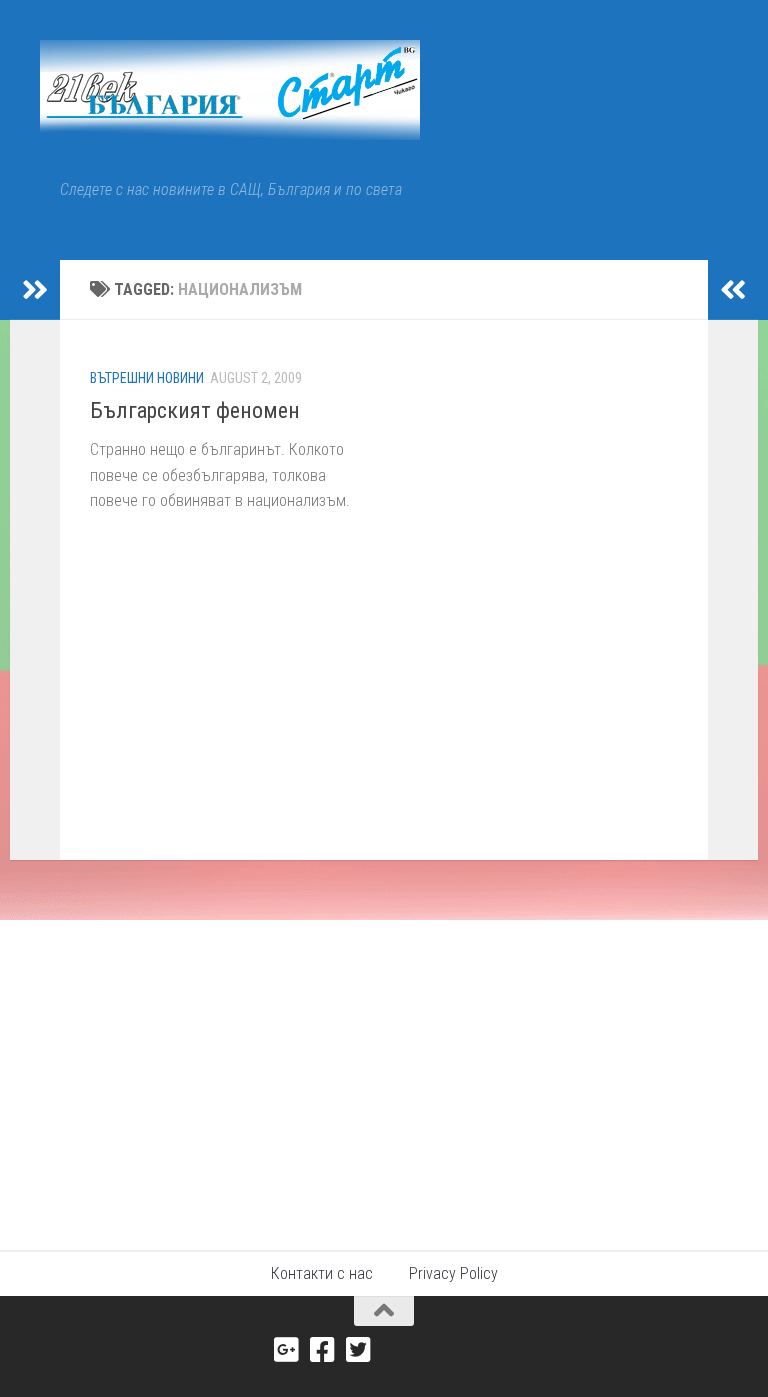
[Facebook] (323, 1350)
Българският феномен (195, 410)
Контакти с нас (322, 1273)
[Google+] (287, 1350)
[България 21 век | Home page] (230, 90)
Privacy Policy (453, 1273)
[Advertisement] (384, 1070)
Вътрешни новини (147, 378)
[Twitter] (359, 1350)
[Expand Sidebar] (35, 290)
